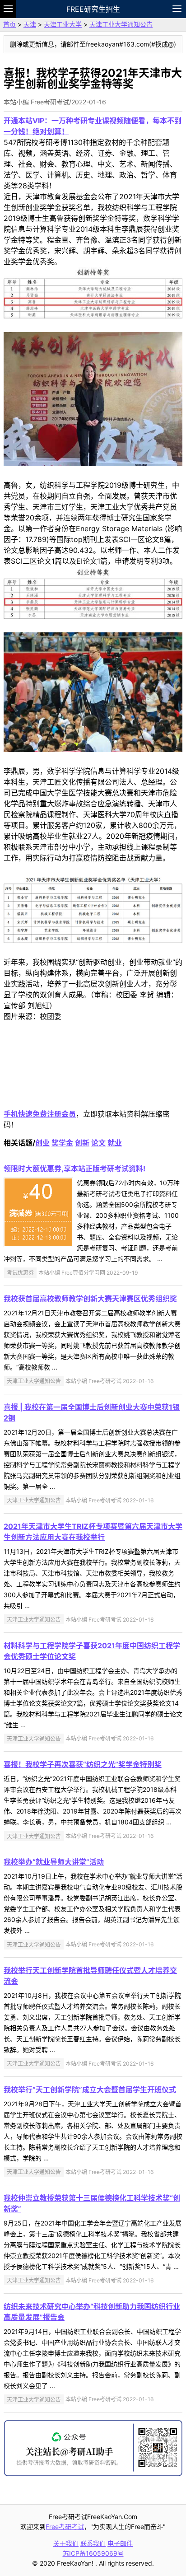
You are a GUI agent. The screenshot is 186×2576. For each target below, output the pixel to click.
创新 (82, 1143)
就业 (115, 1143)
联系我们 (93, 2543)
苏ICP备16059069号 (93, 2553)
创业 (42, 1143)
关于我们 (66, 2543)
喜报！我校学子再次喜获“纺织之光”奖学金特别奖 (83, 1764)
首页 (9, 24)
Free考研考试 (65, 2527)
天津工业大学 (63, 24)
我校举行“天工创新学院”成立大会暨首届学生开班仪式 (90, 2090)
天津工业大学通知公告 (121, 24)
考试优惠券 (20, 1273)
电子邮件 (120, 2543)
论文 (98, 1143)
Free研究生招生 (93, 9)
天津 (30, 24)
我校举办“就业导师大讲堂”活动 (54, 1862)
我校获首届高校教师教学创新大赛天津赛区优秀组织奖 (90, 1299)
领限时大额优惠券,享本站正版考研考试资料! (74, 1169)
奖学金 (62, 1143)
